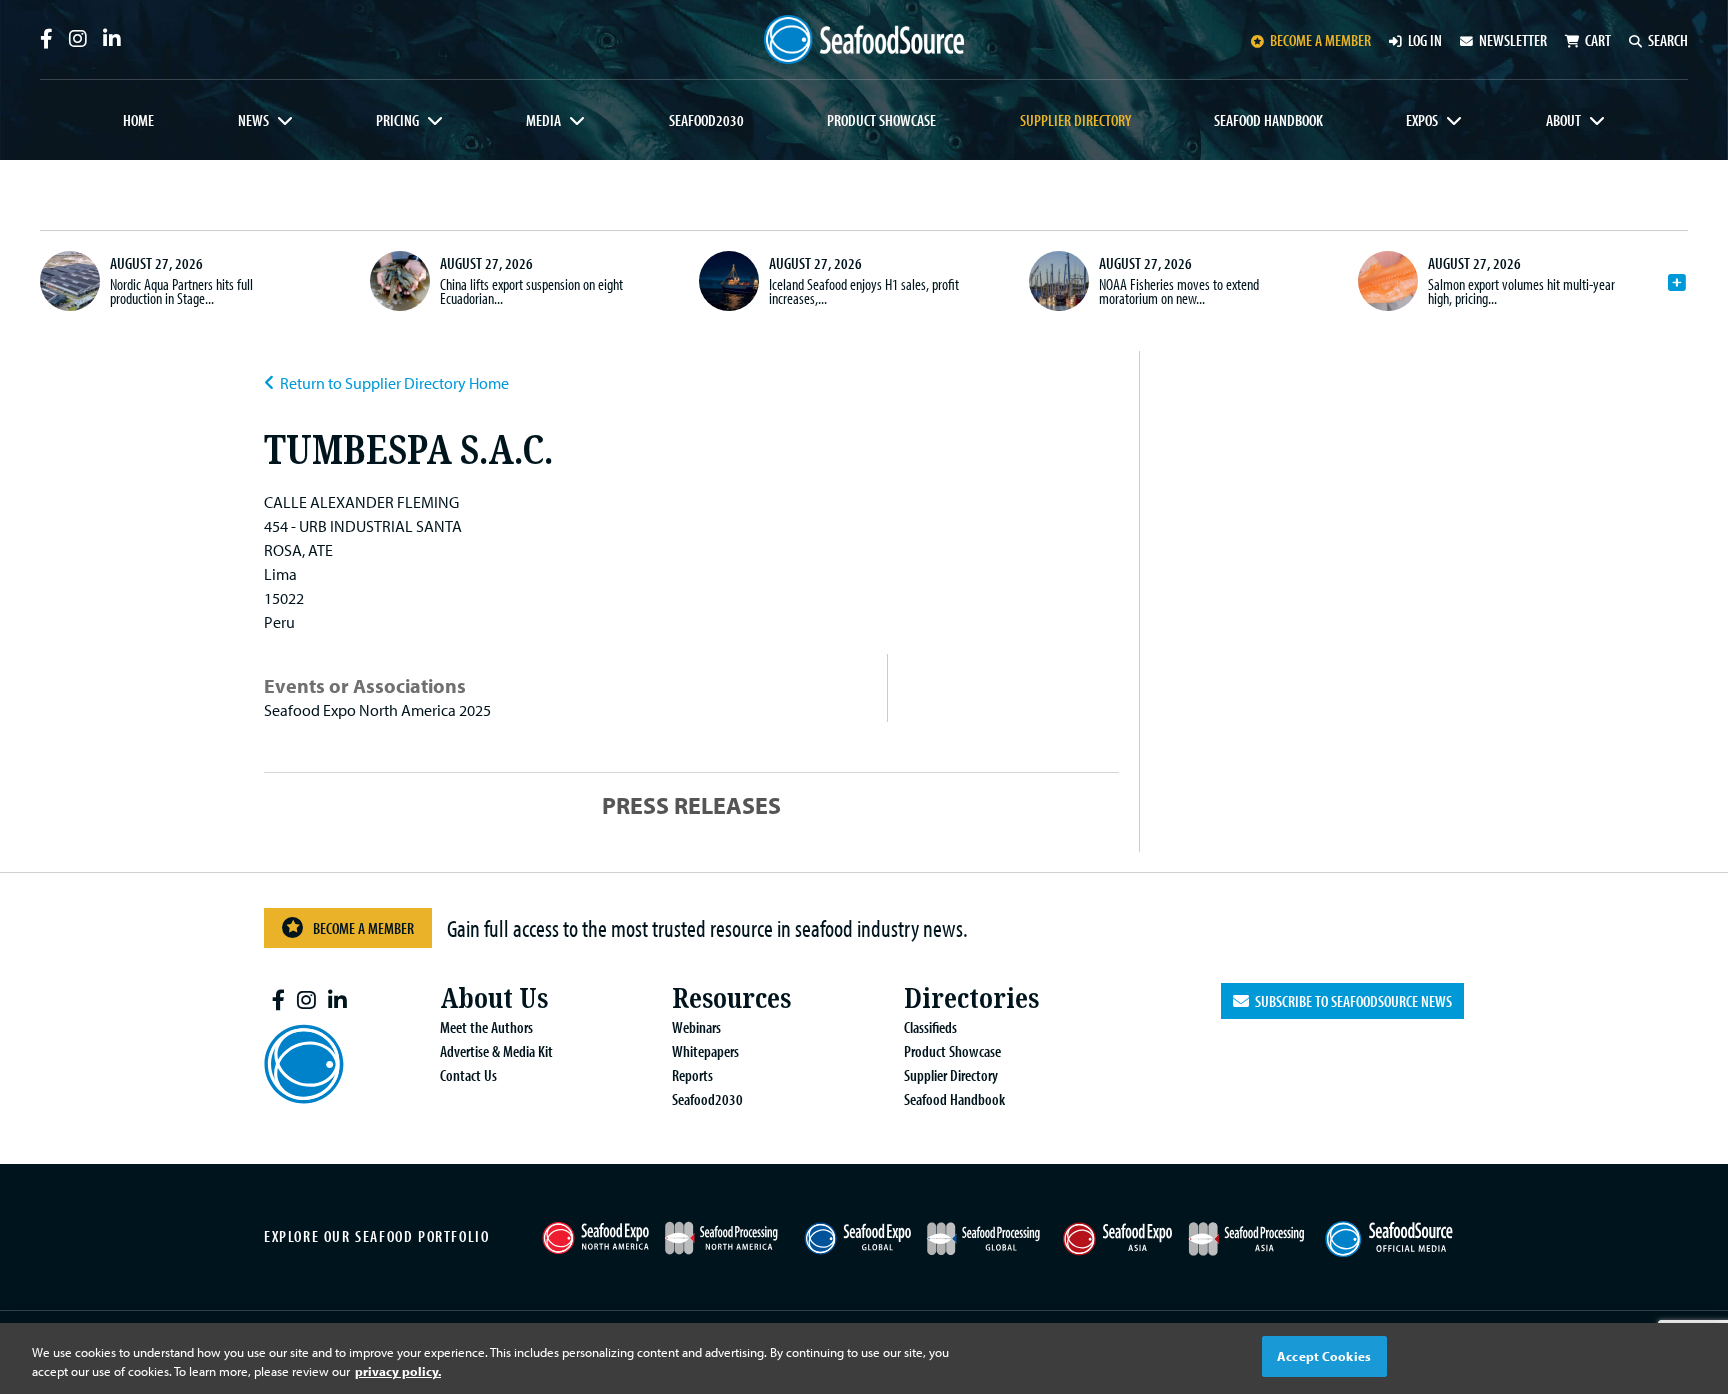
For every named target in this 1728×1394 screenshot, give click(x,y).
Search (1668, 40)
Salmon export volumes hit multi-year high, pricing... (1521, 291)
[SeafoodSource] (864, 39)
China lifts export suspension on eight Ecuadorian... (531, 291)
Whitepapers (705, 1051)
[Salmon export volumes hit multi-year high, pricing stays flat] (1388, 281)
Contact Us (468, 1075)
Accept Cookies (1324, 1356)
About (1563, 120)
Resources (731, 998)
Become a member (1320, 40)
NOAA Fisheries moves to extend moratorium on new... (1179, 291)
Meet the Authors (486, 1027)
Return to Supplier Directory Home (394, 383)
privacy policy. (398, 1372)
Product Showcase (881, 120)
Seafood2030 (706, 120)
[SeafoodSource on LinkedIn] (112, 39)
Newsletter (1513, 40)
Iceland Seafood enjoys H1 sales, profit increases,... (864, 291)
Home (138, 120)
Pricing (397, 120)
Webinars (696, 1027)
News (253, 120)
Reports (692, 1075)
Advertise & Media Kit (496, 1051)
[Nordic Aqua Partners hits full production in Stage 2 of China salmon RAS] (70, 281)
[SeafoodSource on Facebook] (46, 39)
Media (543, 120)
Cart (1598, 40)
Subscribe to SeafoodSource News (1350, 1001)
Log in (1425, 40)
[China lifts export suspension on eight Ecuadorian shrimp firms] (400, 281)
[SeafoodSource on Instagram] (78, 39)
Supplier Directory (1075, 120)
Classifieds (930, 1027)
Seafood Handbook (1268, 120)
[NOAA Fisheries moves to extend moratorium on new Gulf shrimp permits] (1059, 281)
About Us (494, 998)
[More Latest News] (1677, 283)
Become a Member (363, 928)
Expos (1422, 120)
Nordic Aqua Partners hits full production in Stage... (181, 291)
